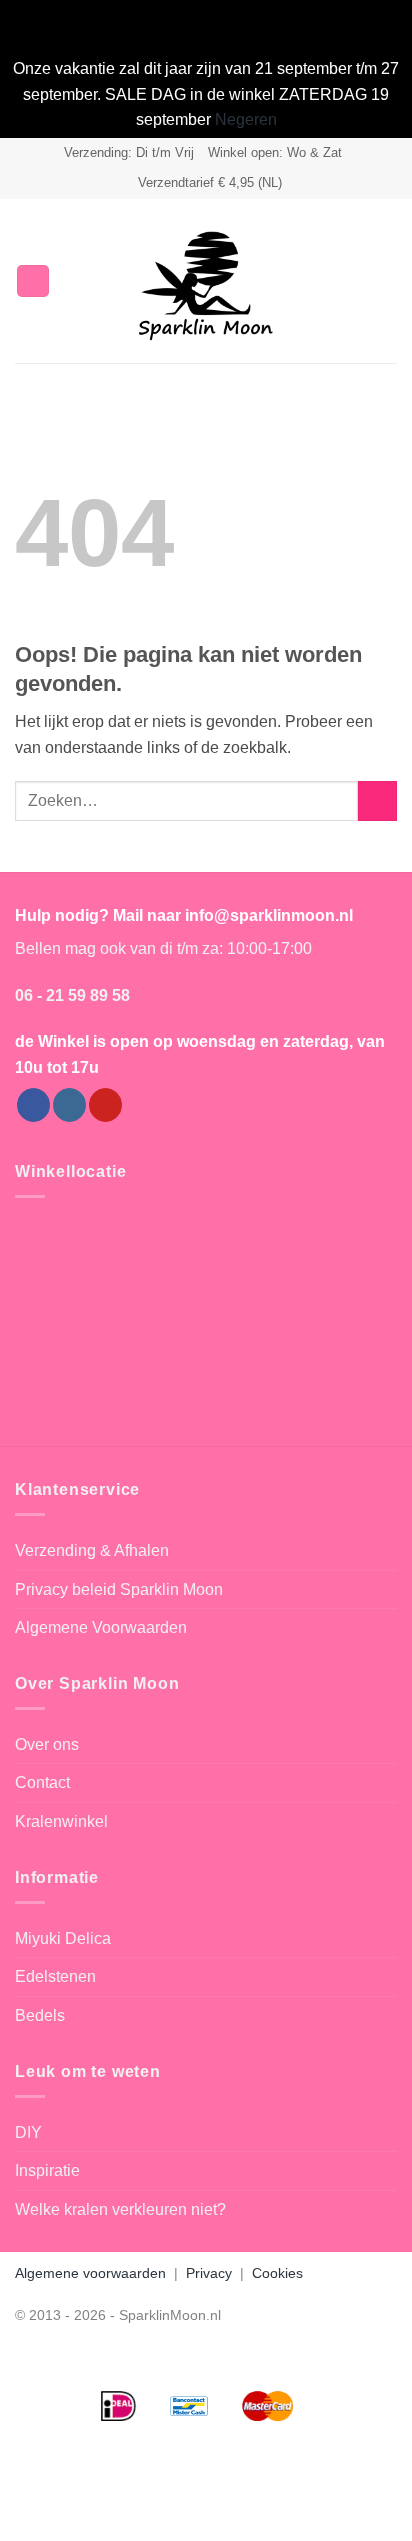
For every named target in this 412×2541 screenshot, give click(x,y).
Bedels (40, 2015)
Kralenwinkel (61, 1821)
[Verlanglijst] (319, 281)
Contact (42, 1782)
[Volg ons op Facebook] (33, 1105)
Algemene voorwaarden (90, 2273)
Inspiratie (47, 2170)
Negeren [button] (246, 119)
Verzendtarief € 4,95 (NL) (210, 182)
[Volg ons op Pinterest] (105, 1105)
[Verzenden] (377, 800)
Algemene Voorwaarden (101, 1627)
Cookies (277, 2273)
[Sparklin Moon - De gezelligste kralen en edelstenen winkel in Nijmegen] (206, 281)
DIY (28, 2132)
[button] (33, 281)
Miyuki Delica (63, 1938)
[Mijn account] (353, 281)
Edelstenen (55, 1976)
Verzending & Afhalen (92, 1550)
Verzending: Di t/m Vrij (129, 152)
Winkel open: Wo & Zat (275, 152)
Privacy (209, 2273)
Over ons (47, 1744)
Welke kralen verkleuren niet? (120, 2209)
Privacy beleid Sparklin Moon (119, 1589)
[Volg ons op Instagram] (69, 1105)
